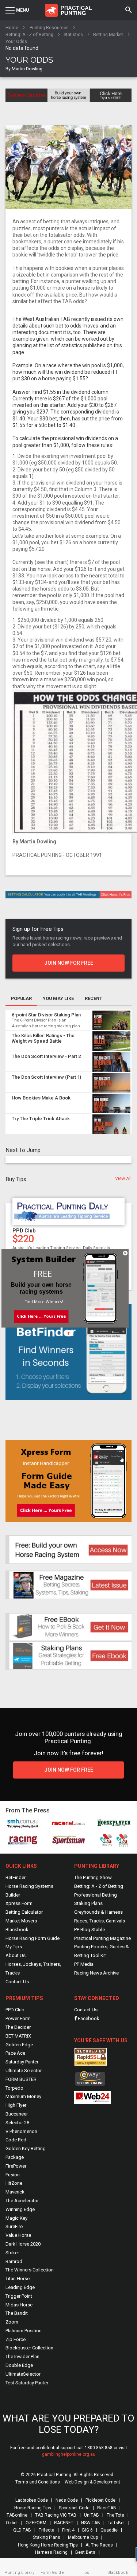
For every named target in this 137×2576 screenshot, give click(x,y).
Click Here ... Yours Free (41, 1316)
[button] (43, 1274)
